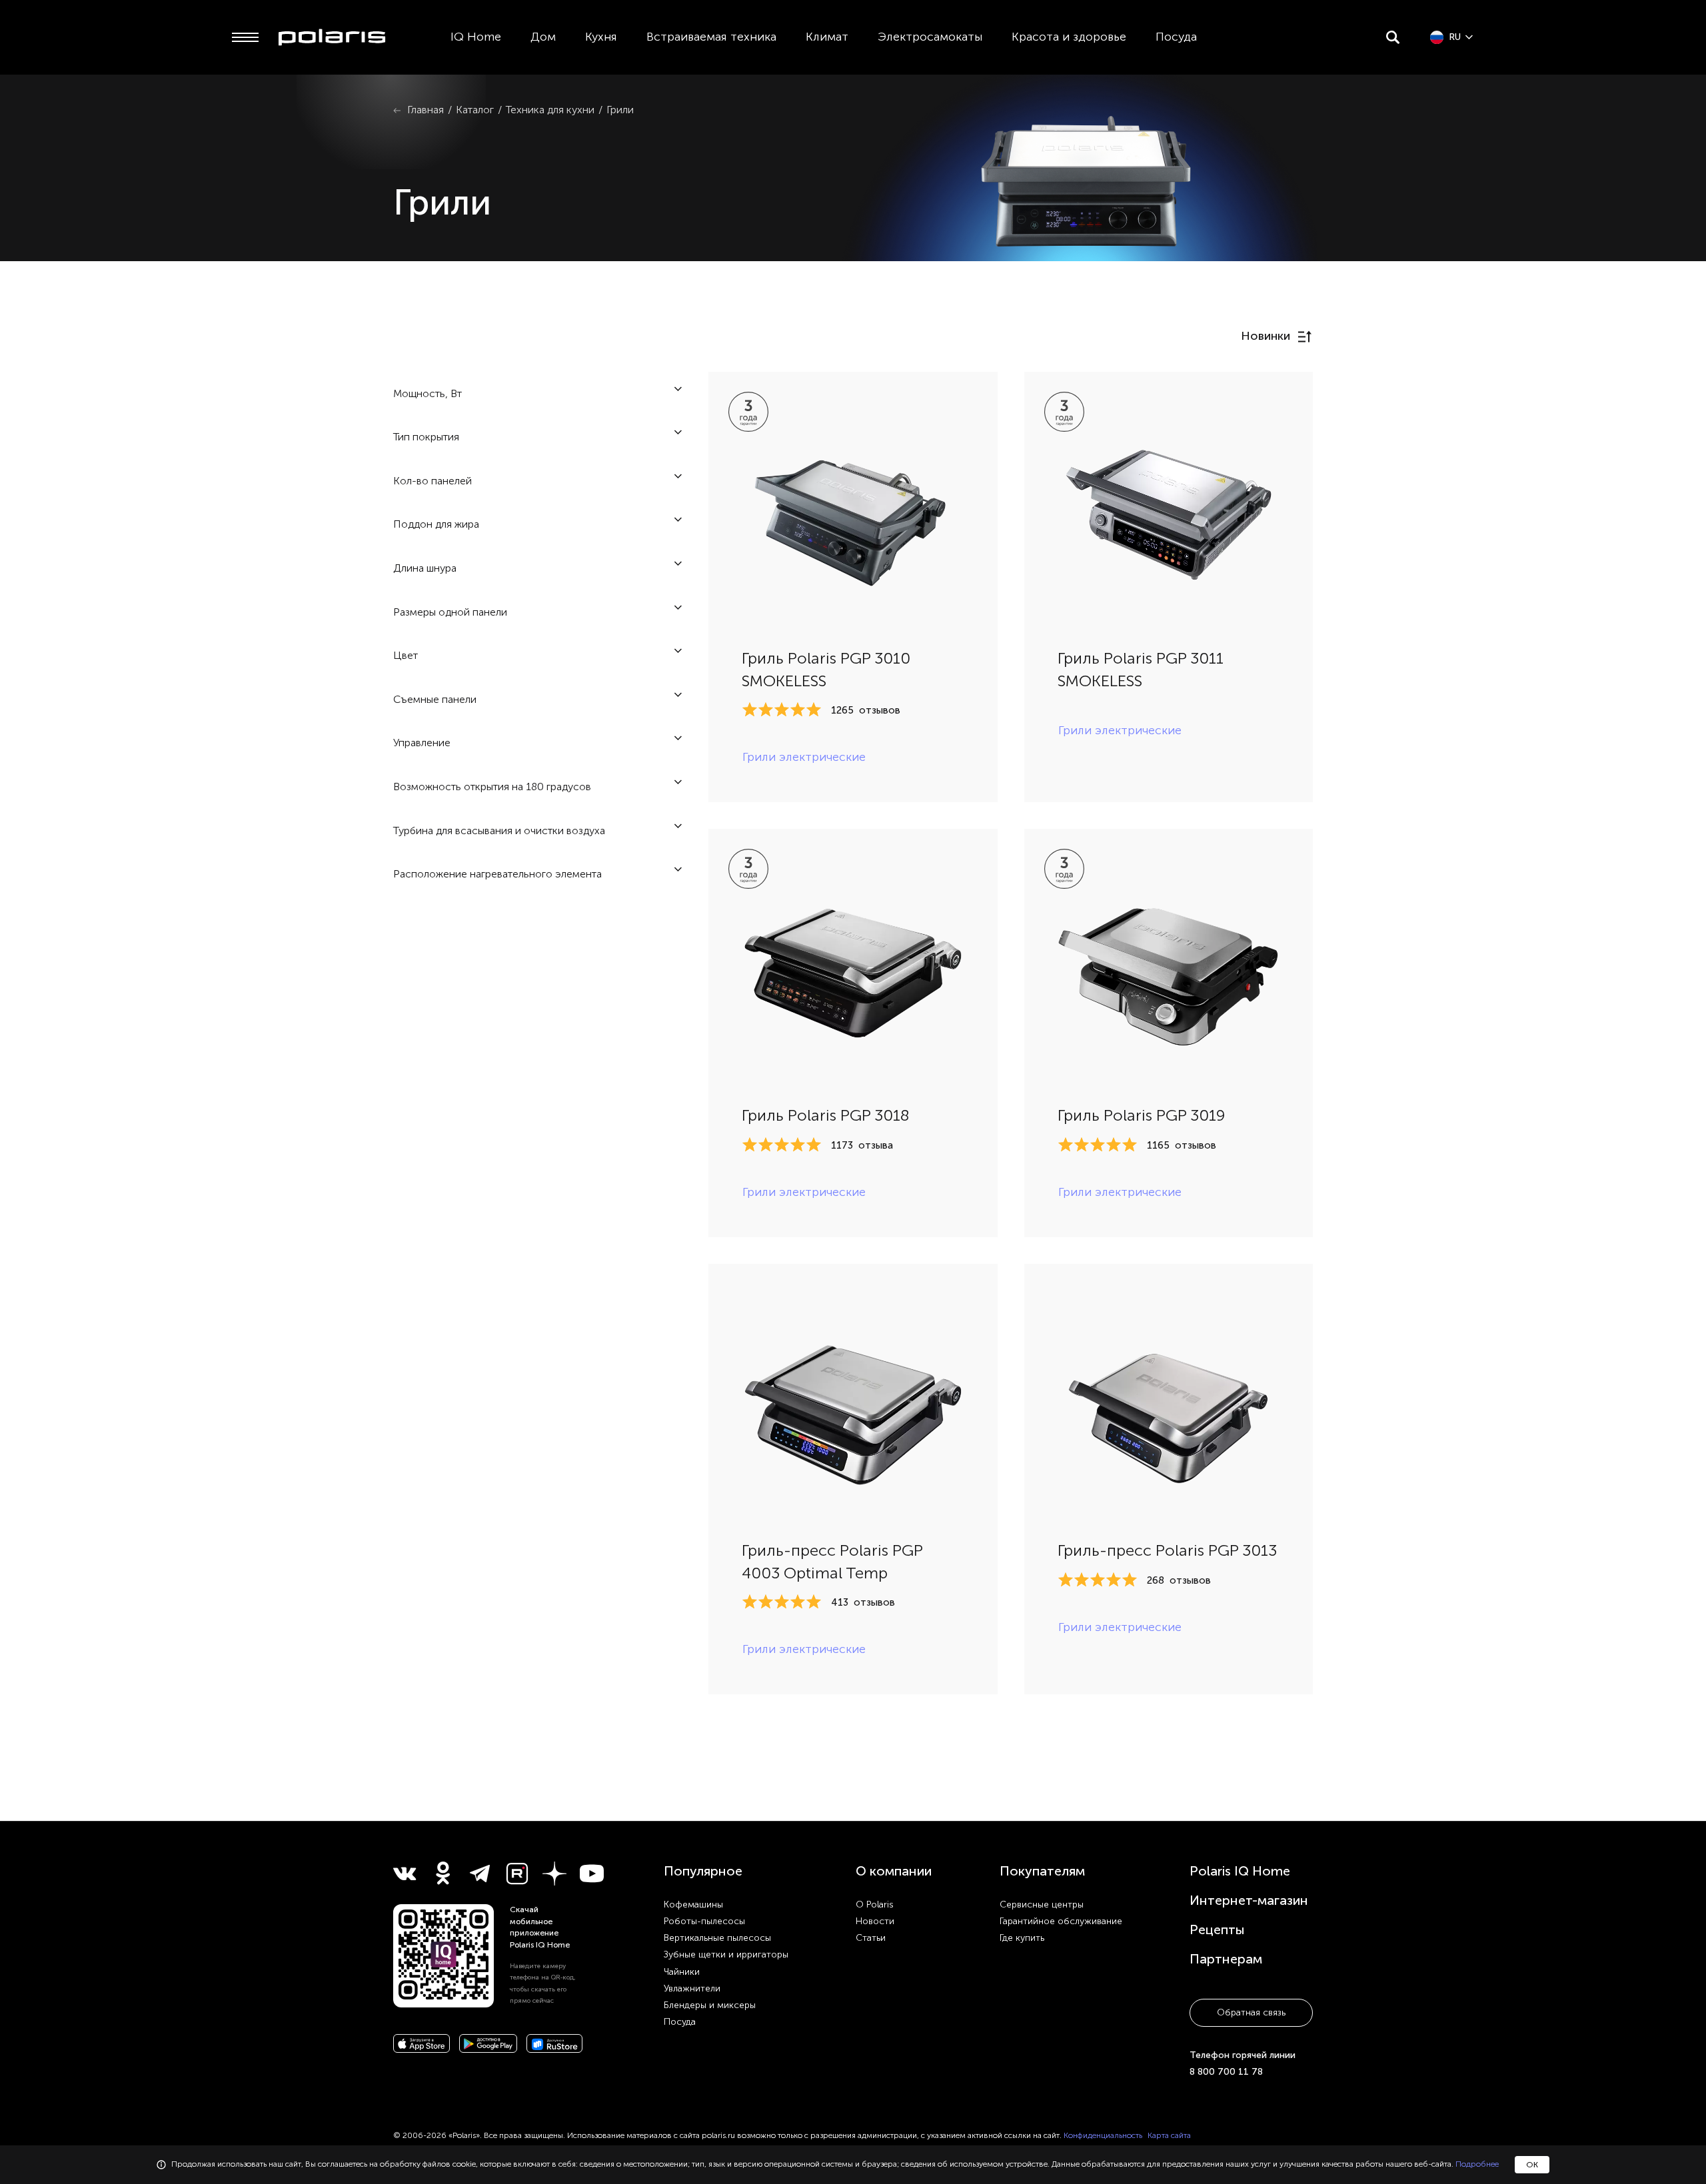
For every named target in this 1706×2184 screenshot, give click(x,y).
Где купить (1022, 1938)
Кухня (601, 37)
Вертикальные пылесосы (717, 1938)
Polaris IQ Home (1240, 1871)
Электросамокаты (930, 37)
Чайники (682, 1972)
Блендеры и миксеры (710, 2005)
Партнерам (1226, 1959)
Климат (827, 37)
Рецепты (1217, 1929)
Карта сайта (1169, 2135)
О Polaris (875, 1905)
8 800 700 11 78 (1226, 2072)
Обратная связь (1251, 2012)
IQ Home (476, 37)
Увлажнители (692, 1988)
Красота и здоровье (1069, 37)
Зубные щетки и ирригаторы (726, 1954)
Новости (875, 1921)
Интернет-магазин (1249, 1900)
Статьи (871, 1938)
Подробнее (1477, 2164)
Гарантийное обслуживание (1061, 1921)
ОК (1532, 2165)
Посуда (1176, 37)
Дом (543, 37)
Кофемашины (693, 1905)
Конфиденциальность (1103, 2135)
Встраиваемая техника (711, 37)
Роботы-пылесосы (704, 1921)
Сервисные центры (1042, 1905)
